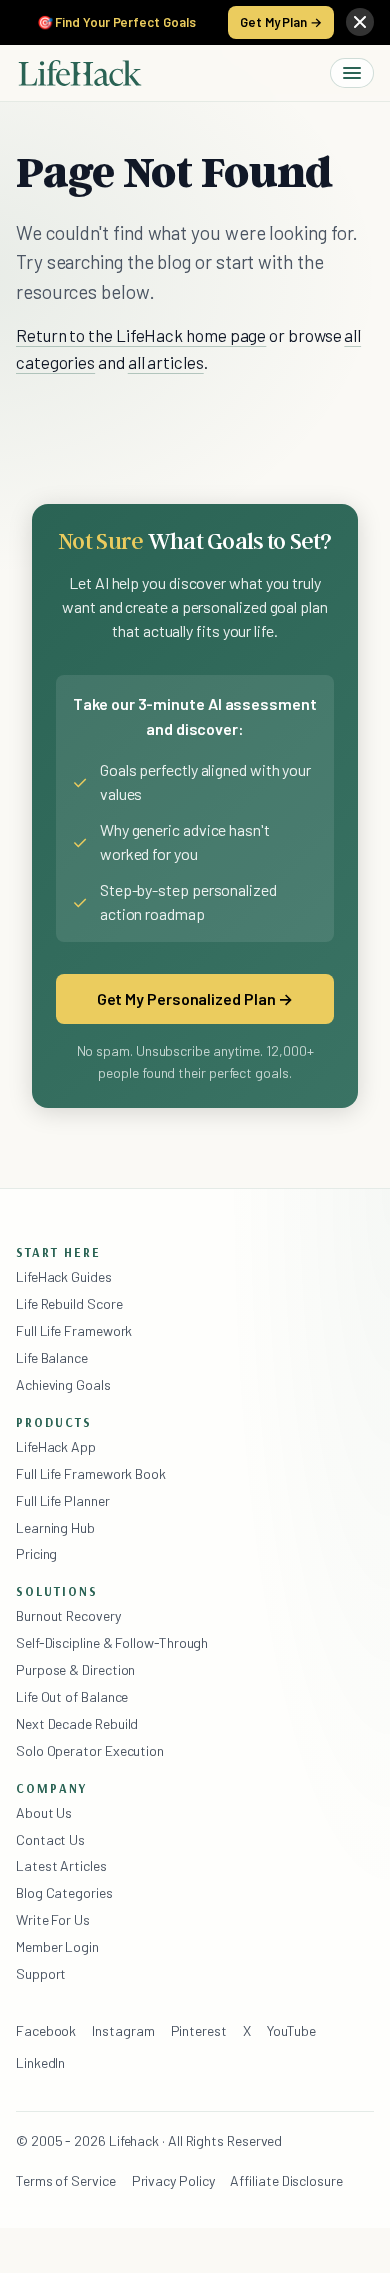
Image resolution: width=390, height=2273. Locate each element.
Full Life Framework (74, 1330)
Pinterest (199, 2030)
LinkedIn (40, 2062)
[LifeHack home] (80, 73)
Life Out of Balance (72, 1696)
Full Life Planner (63, 1500)
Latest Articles (61, 1865)
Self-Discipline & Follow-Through (112, 1642)
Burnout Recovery (68, 1615)
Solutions (57, 1591)
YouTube (291, 2030)
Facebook (46, 2030)
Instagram (123, 2030)
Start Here (58, 1252)
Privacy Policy (173, 2180)
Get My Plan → (281, 22)
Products (54, 1422)
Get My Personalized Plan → (195, 998)
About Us (44, 1812)
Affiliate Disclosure (286, 2180)
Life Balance (52, 1357)
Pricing (36, 1553)
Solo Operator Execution (90, 1750)
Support (41, 1973)
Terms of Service (66, 2180)
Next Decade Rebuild (77, 1723)
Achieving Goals (63, 1384)
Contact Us (50, 1839)
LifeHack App (56, 1446)
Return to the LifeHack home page (141, 335)
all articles (166, 362)
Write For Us (53, 1919)
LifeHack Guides (64, 1276)
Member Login (57, 1946)
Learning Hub (55, 1527)
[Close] (360, 22)
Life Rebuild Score (69, 1303)
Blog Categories (64, 1892)
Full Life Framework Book (91, 1473)
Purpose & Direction (75, 1669)
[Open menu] (352, 73)
